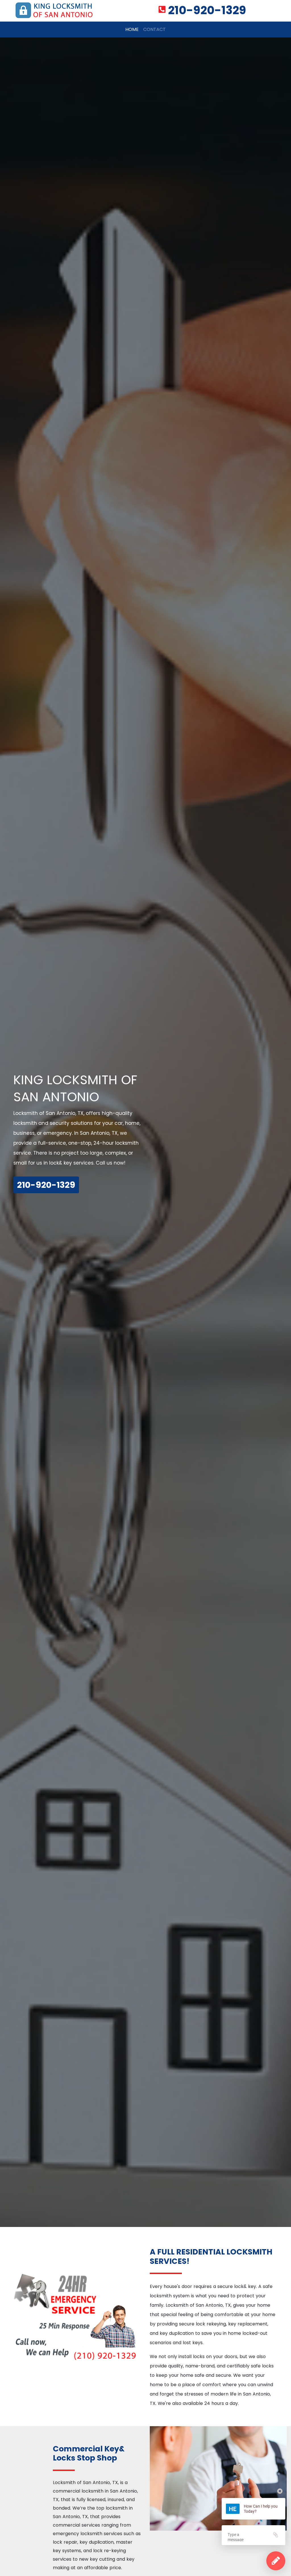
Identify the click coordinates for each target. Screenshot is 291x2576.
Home (133, 29)
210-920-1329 (207, 10)
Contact (154, 29)
